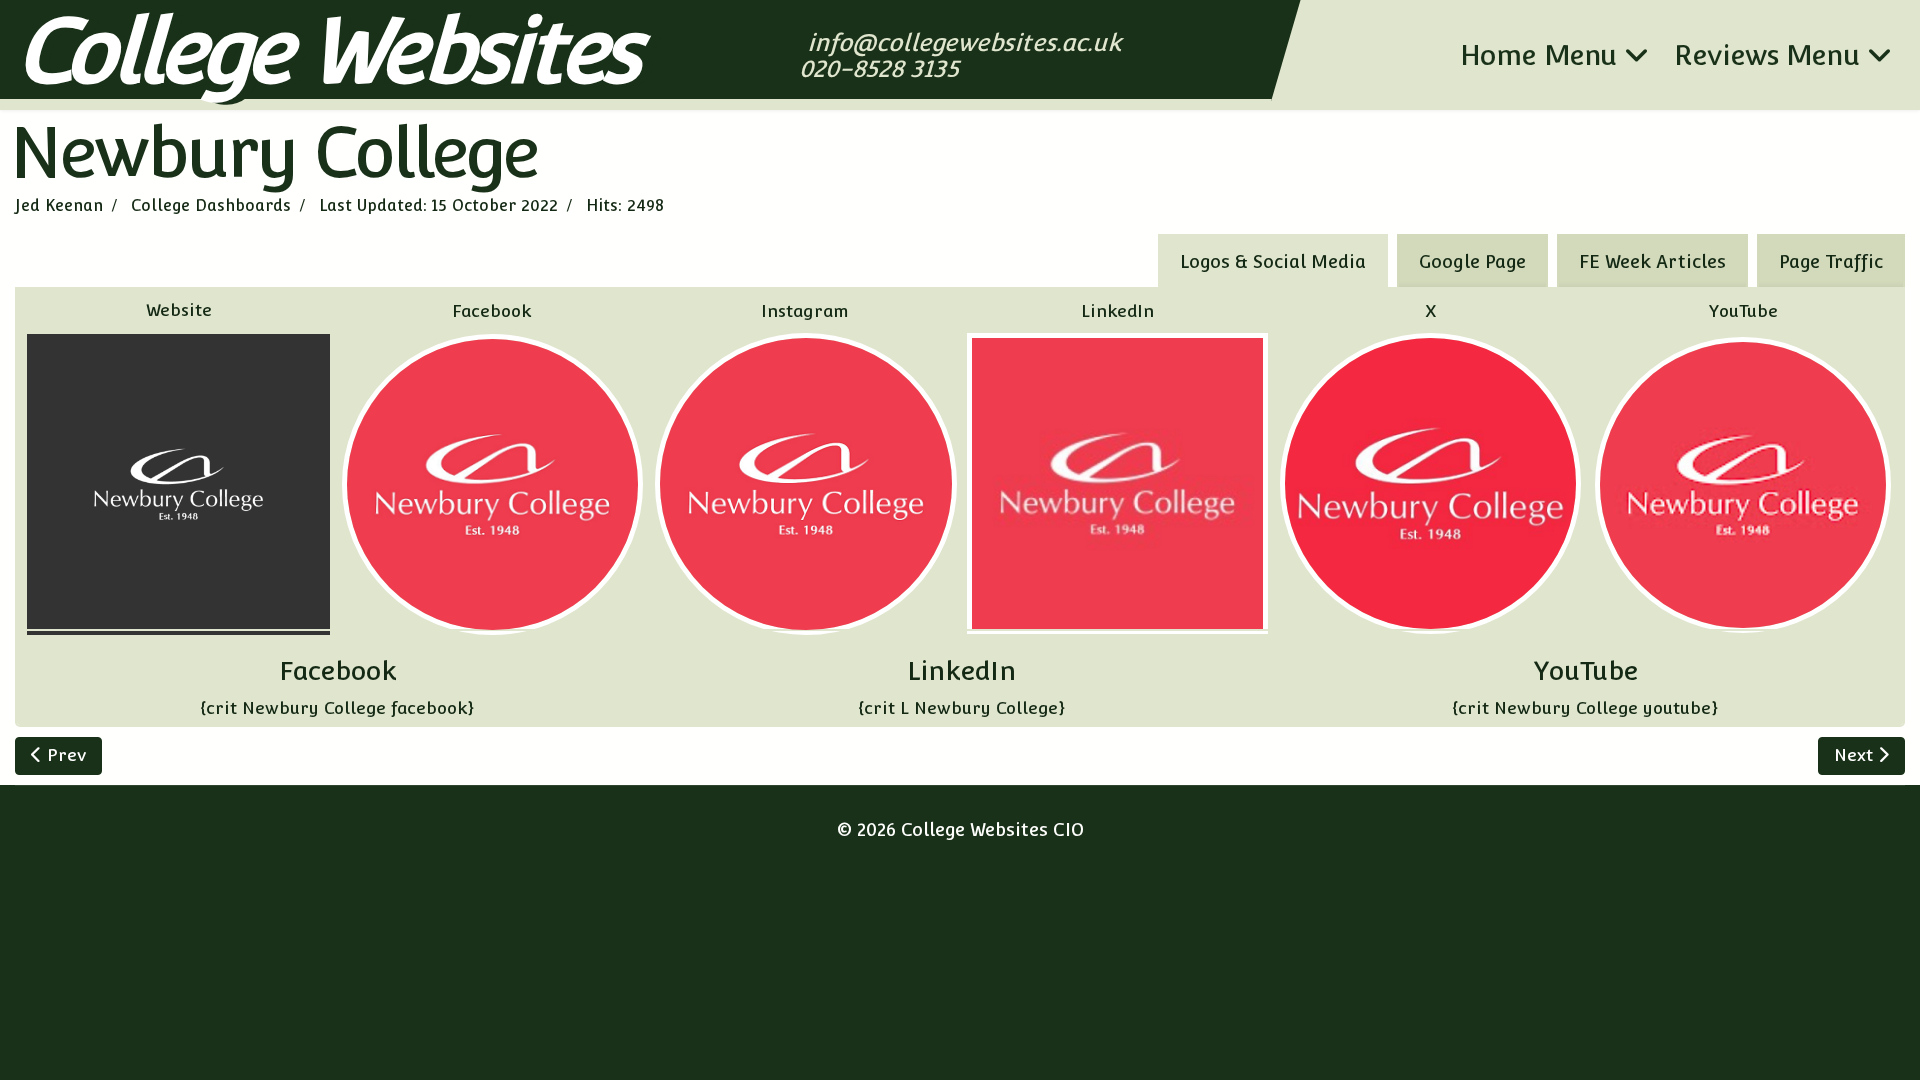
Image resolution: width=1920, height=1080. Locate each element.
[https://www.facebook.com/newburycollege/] (493, 485)
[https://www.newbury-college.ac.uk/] (178, 484)
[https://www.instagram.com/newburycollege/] (806, 484)
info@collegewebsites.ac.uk (966, 42)
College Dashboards (211, 205)
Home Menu (1538, 55)
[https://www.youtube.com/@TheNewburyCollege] (1742, 485)
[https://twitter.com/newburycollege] (1430, 483)
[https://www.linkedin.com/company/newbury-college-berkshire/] (1117, 483)
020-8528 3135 (881, 68)
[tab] (1831, 260)
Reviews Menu (1767, 55)
